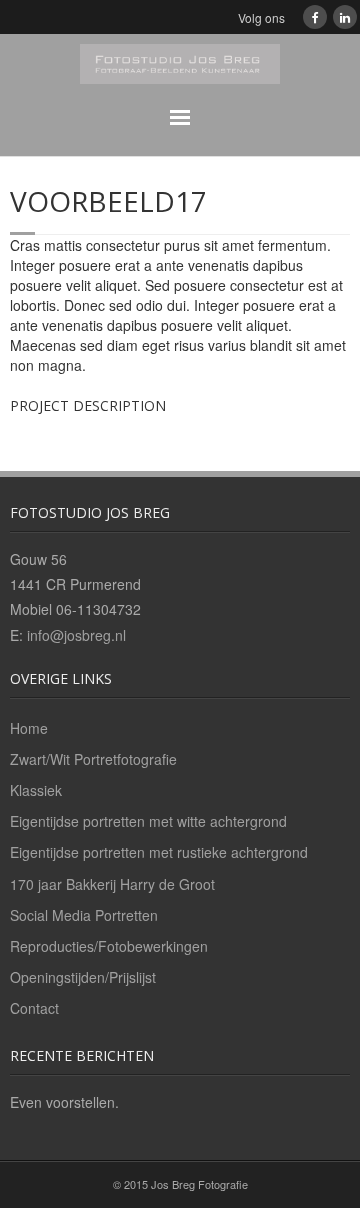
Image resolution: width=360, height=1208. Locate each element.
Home (29, 728)
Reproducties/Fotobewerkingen (109, 946)
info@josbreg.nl (76, 635)
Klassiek (36, 790)
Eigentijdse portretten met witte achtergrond (148, 821)
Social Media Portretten (84, 915)
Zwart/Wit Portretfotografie (93, 759)
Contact (34, 1008)
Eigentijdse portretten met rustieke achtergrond (159, 852)
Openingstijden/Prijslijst (83, 977)
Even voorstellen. (64, 1102)
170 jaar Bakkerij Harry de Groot (112, 884)
